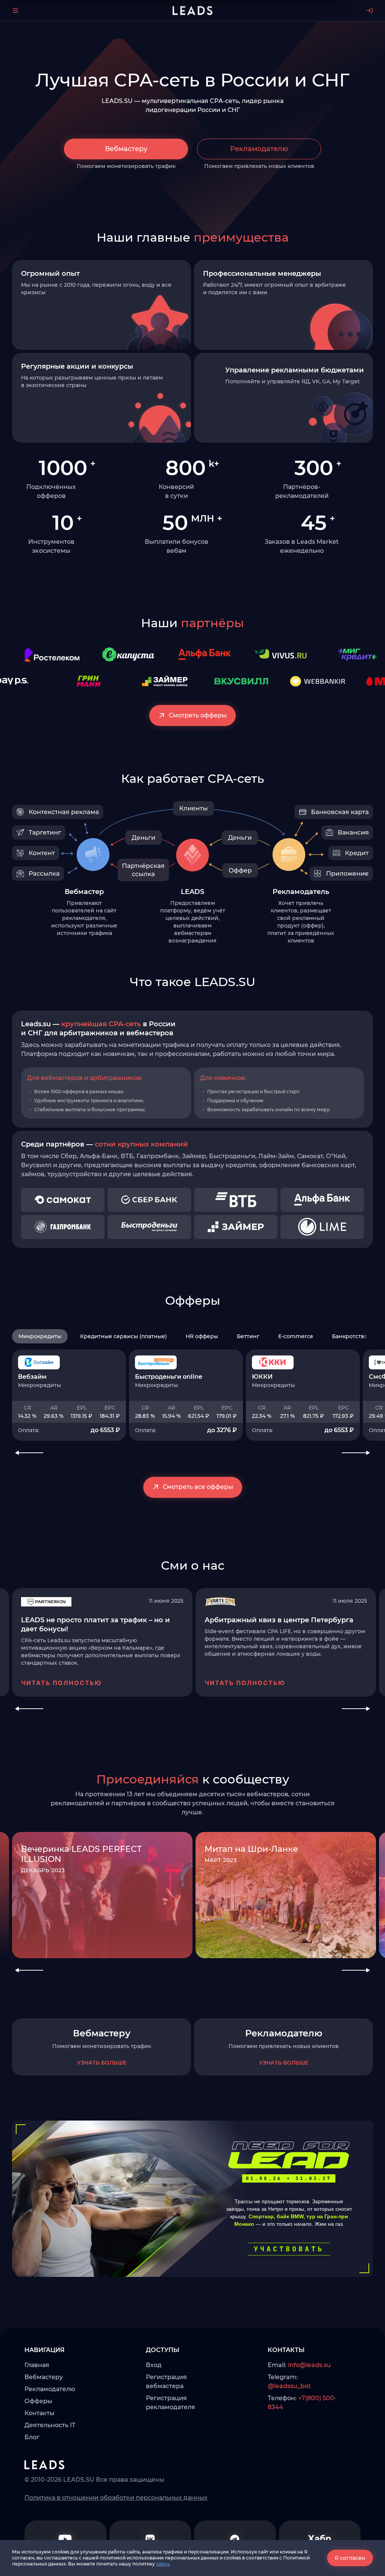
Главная (37, 2365)
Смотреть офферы (198, 715)
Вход (154, 2365)
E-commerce (296, 1336)
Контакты (39, 2413)
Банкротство (350, 1336)
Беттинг (248, 1336)
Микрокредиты (40, 1336)
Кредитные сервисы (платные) (124, 1336)
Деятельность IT (50, 2425)
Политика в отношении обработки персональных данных (116, 2498)
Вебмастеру (126, 149)
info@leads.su (309, 2365)
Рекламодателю (259, 149)
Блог (32, 2437)
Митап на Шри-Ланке (251, 1849)
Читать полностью (61, 1683)
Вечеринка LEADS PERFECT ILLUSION (81, 1854)
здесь (163, 2564)
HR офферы (202, 1336)
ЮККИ (262, 1377)
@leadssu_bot (289, 2386)
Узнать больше (102, 2063)
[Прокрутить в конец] (368, 1336)
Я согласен (350, 2558)
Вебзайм (32, 1377)
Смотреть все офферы (198, 1487)
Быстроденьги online (169, 1377)
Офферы (38, 2401)
